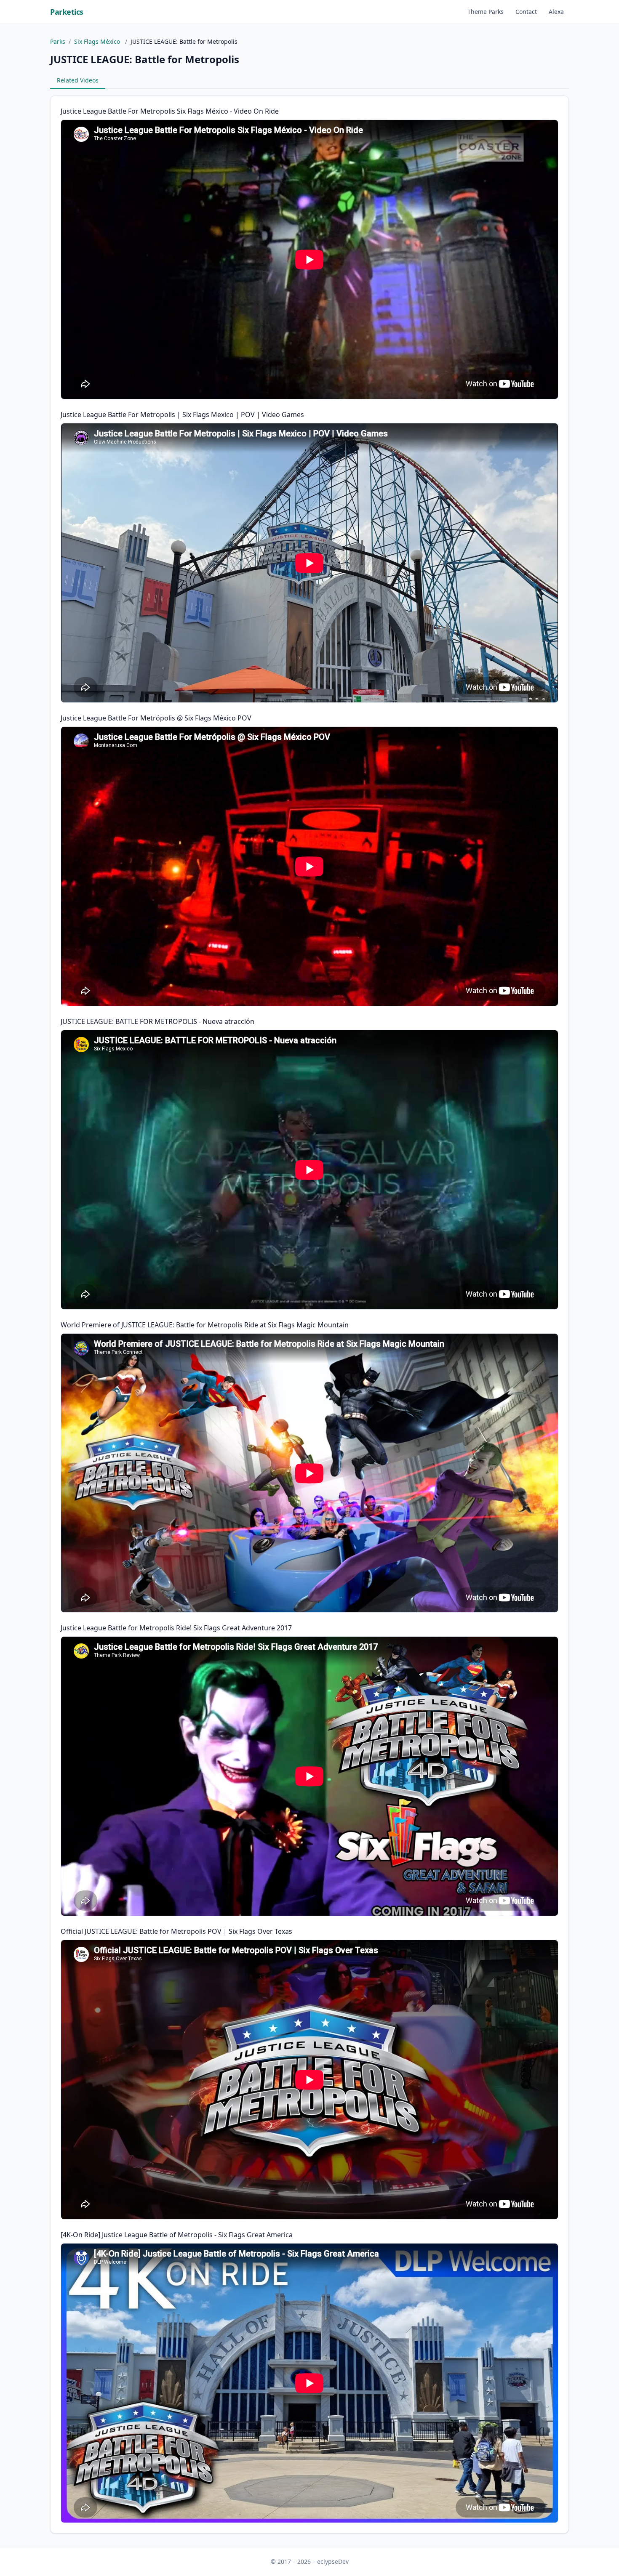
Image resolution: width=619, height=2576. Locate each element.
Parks (58, 41)
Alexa (556, 12)
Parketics (67, 12)
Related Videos (78, 80)
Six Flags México (98, 41)
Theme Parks (486, 12)
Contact (526, 12)
